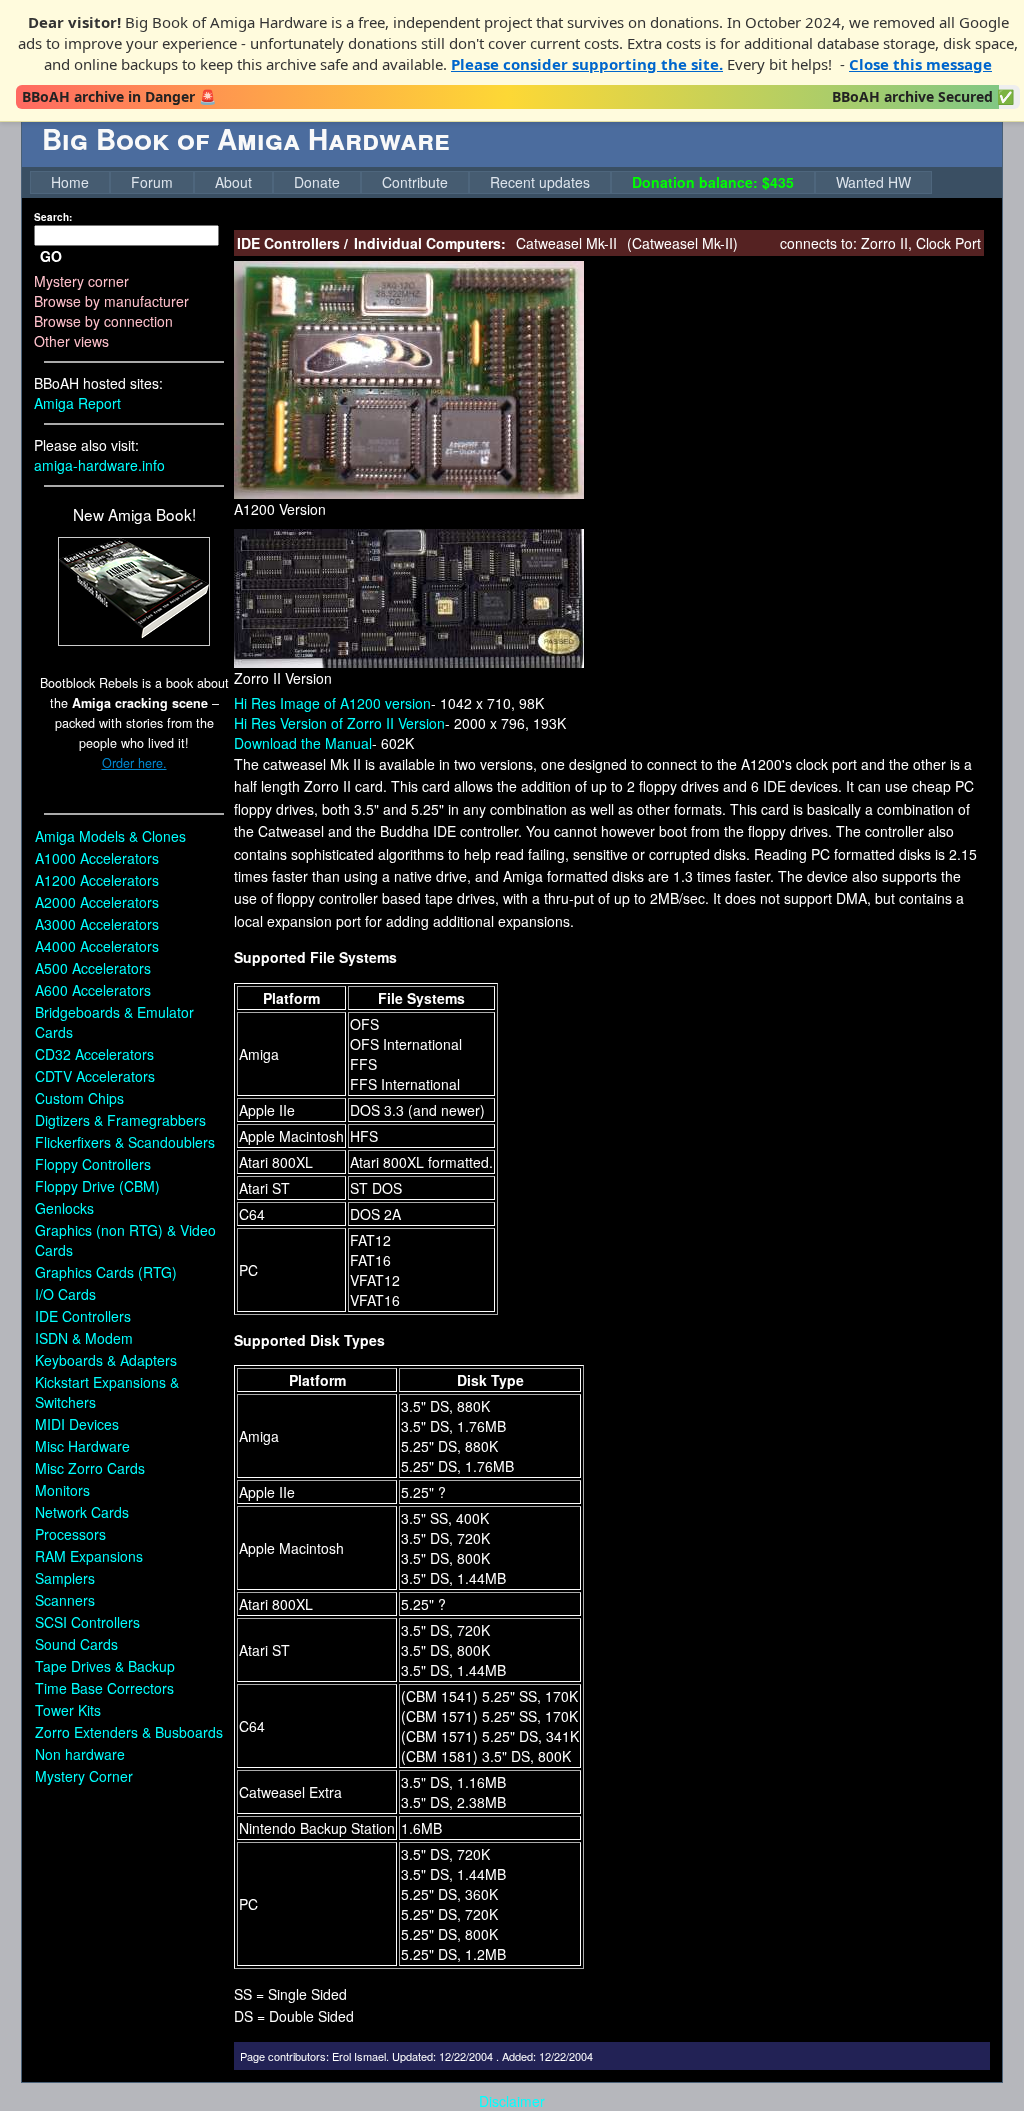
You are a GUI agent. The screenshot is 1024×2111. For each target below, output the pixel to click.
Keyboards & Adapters (106, 1360)
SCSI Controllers (87, 1622)
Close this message (920, 64)
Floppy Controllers (93, 1164)
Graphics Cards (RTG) (106, 1272)
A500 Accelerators (93, 968)
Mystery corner (81, 281)
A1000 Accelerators (97, 858)
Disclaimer (512, 2101)
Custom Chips (79, 1098)
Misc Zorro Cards (90, 1468)
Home (70, 182)
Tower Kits (68, 1710)
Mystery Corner (84, 1776)
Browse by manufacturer (111, 301)
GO (51, 256)
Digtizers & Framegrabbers (120, 1120)
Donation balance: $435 (713, 182)
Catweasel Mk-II (682, 243)
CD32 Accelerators (94, 1054)
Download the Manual (303, 743)
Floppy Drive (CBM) (97, 1186)
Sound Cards (76, 1644)
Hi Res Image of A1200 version (332, 703)
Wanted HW (873, 182)
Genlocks (64, 1208)
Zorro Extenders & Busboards (129, 1732)
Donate (317, 182)
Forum (152, 182)
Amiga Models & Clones (110, 836)
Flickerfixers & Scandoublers (125, 1142)
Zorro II (884, 243)
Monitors (62, 1490)
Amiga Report (77, 403)
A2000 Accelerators (97, 902)
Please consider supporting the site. (587, 64)
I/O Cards (65, 1294)
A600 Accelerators (93, 990)
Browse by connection (103, 321)
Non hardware (80, 1754)
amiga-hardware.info (99, 465)
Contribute (415, 182)
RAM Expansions (89, 1556)
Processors (70, 1534)
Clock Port (948, 243)
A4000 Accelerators (97, 946)
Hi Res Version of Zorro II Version (339, 723)
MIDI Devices (77, 1424)
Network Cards (82, 1512)
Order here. (134, 763)
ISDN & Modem (84, 1338)
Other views (71, 341)
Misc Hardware (82, 1446)
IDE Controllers (83, 1316)
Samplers (65, 1578)
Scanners (65, 1600)
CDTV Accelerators (95, 1076)
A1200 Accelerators (97, 880)
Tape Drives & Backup (105, 1666)
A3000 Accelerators (97, 924)
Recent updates (540, 182)
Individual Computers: (430, 243)
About (233, 182)
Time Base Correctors (104, 1688)
